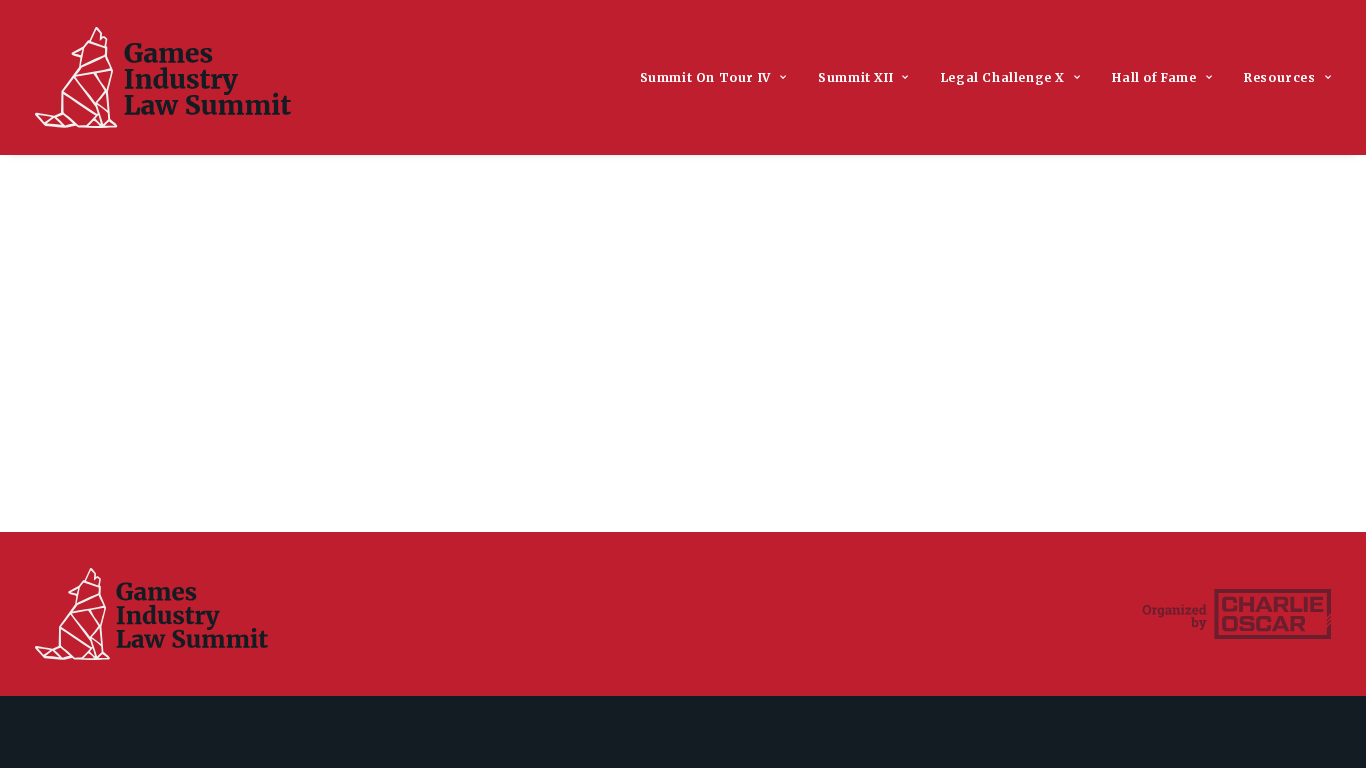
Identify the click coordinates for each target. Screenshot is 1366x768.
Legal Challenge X (1003, 77)
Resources (1279, 77)
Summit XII (855, 77)
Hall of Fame (1154, 77)
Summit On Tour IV (705, 77)
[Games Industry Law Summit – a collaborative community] (163, 77)
